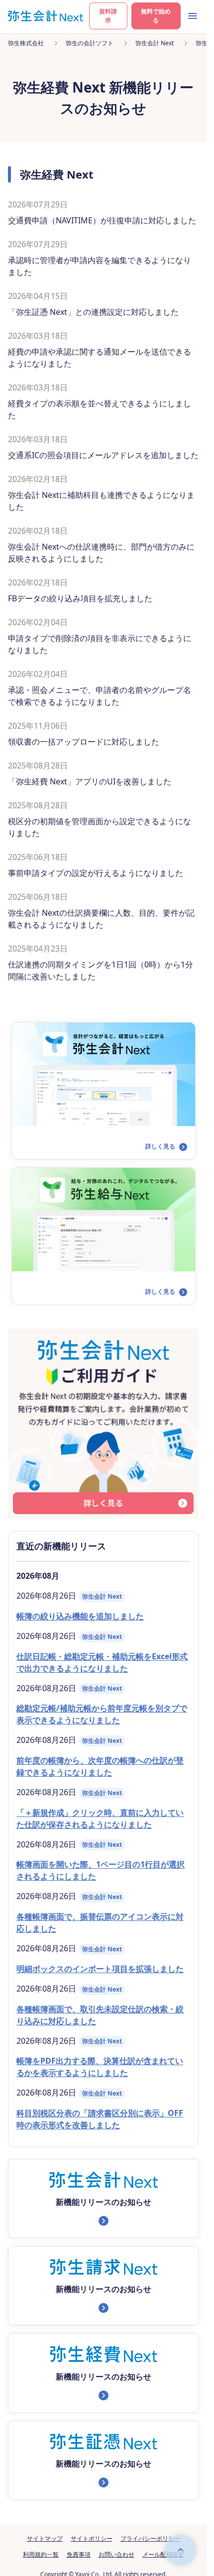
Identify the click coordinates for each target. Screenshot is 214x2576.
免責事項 (79, 2554)
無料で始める (156, 16)
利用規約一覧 (41, 2554)
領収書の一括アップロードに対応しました (84, 742)
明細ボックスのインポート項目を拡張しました (100, 1969)
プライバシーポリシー (150, 2538)
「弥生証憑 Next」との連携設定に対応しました (93, 312)
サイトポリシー (92, 2538)
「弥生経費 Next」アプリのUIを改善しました (90, 781)
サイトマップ (45, 2538)
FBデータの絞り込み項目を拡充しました (80, 598)
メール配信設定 (163, 2554)
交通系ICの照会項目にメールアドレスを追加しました (103, 455)
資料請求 (108, 16)
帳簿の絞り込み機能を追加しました (80, 1616)
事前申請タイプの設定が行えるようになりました (96, 873)
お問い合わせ (116, 2554)
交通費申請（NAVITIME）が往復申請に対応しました (102, 220)
